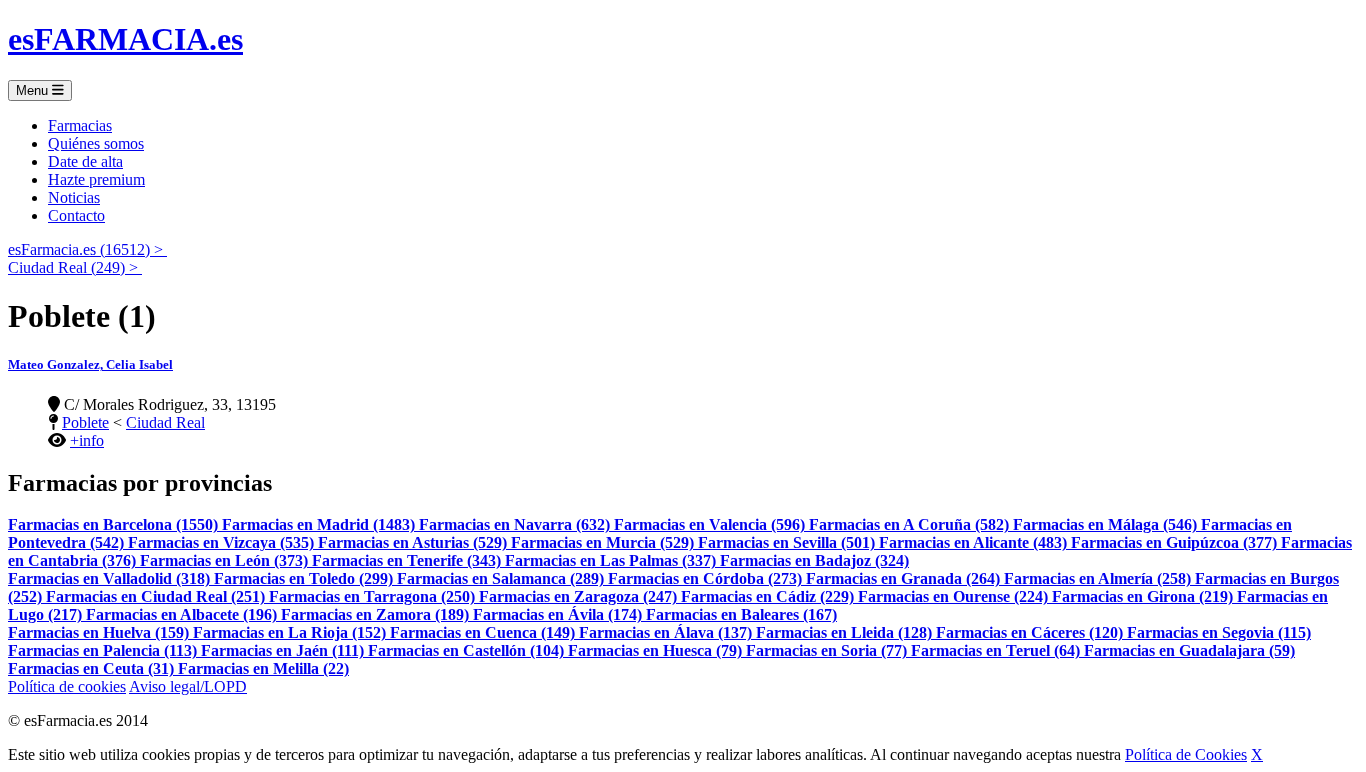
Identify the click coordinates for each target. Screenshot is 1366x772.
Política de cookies (67, 686)
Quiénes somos (96, 143)
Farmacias (80, 125)
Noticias (74, 197)
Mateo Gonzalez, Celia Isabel (90, 364)
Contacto (76, 215)
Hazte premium (96, 179)
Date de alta (85, 161)
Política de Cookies (1186, 754)
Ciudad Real (165, 422)
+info (87, 440)
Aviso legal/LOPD (188, 686)
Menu (34, 90)
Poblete (85, 422)
